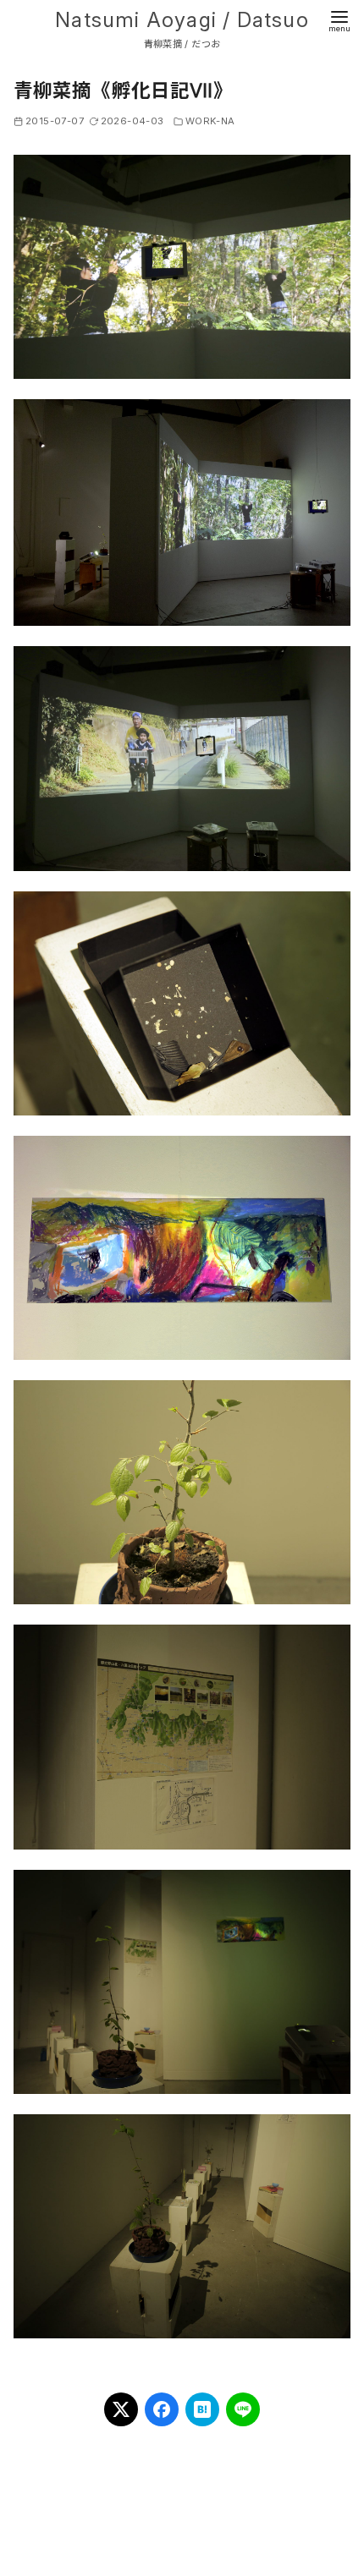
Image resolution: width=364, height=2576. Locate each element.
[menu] (339, 20)
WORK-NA (210, 121)
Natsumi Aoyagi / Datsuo (182, 20)
